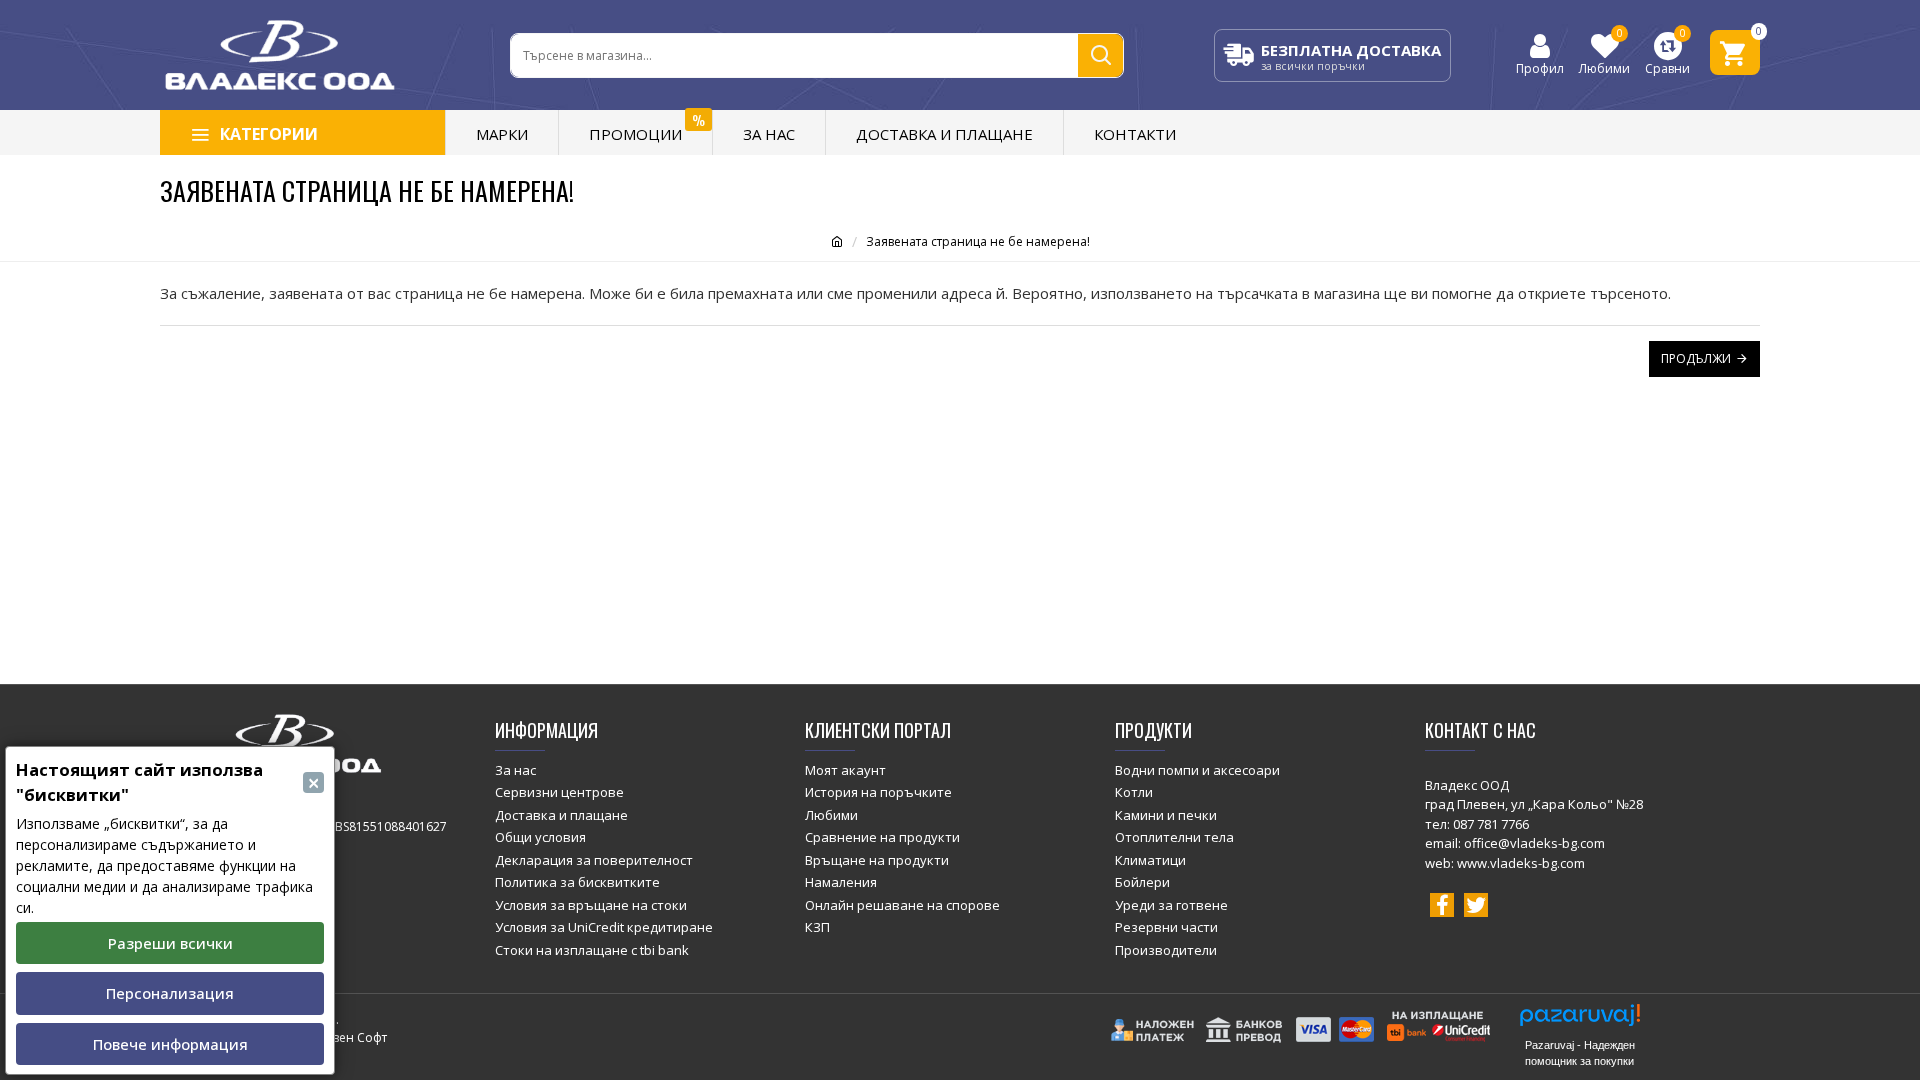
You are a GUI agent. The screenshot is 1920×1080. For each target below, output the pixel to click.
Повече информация (170, 1044)
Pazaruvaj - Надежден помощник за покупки (1580, 1053)
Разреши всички (170, 943)
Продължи (1696, 358)
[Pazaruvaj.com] (1580, 1020)
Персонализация (170, 993)
